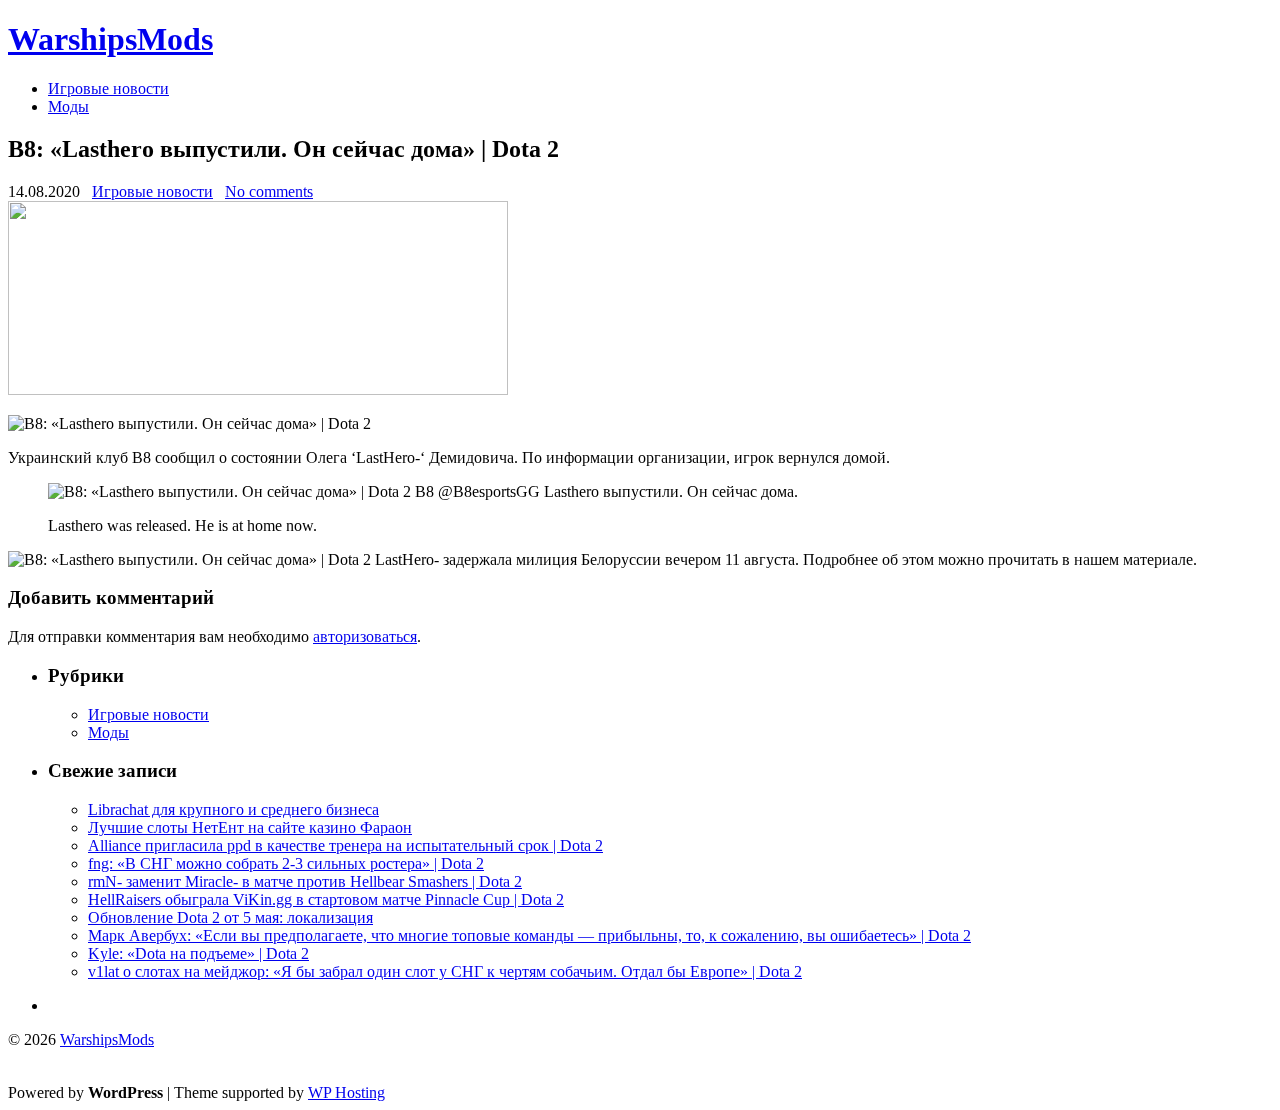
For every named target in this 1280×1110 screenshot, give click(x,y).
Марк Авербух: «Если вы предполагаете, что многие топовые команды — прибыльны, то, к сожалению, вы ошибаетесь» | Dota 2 (529, 935)
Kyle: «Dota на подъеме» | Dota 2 (198, 953)
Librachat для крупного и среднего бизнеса (233, 809)
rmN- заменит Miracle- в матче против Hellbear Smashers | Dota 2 (305, 881)
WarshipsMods (110, 39)
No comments (269, 191)
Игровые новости (108, 88)
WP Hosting (346, 1092)
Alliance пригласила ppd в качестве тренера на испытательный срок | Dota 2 (345, 845)
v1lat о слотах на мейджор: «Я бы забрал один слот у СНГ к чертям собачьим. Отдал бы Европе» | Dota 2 (445, 971)
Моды (68, 106)
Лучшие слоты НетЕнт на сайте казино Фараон (250, 827)
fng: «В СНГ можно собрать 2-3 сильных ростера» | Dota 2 (286, 863)
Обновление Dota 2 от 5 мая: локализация (230, 917)
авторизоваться (365, 636)
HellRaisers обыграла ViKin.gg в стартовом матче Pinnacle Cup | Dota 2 (326, 899)
